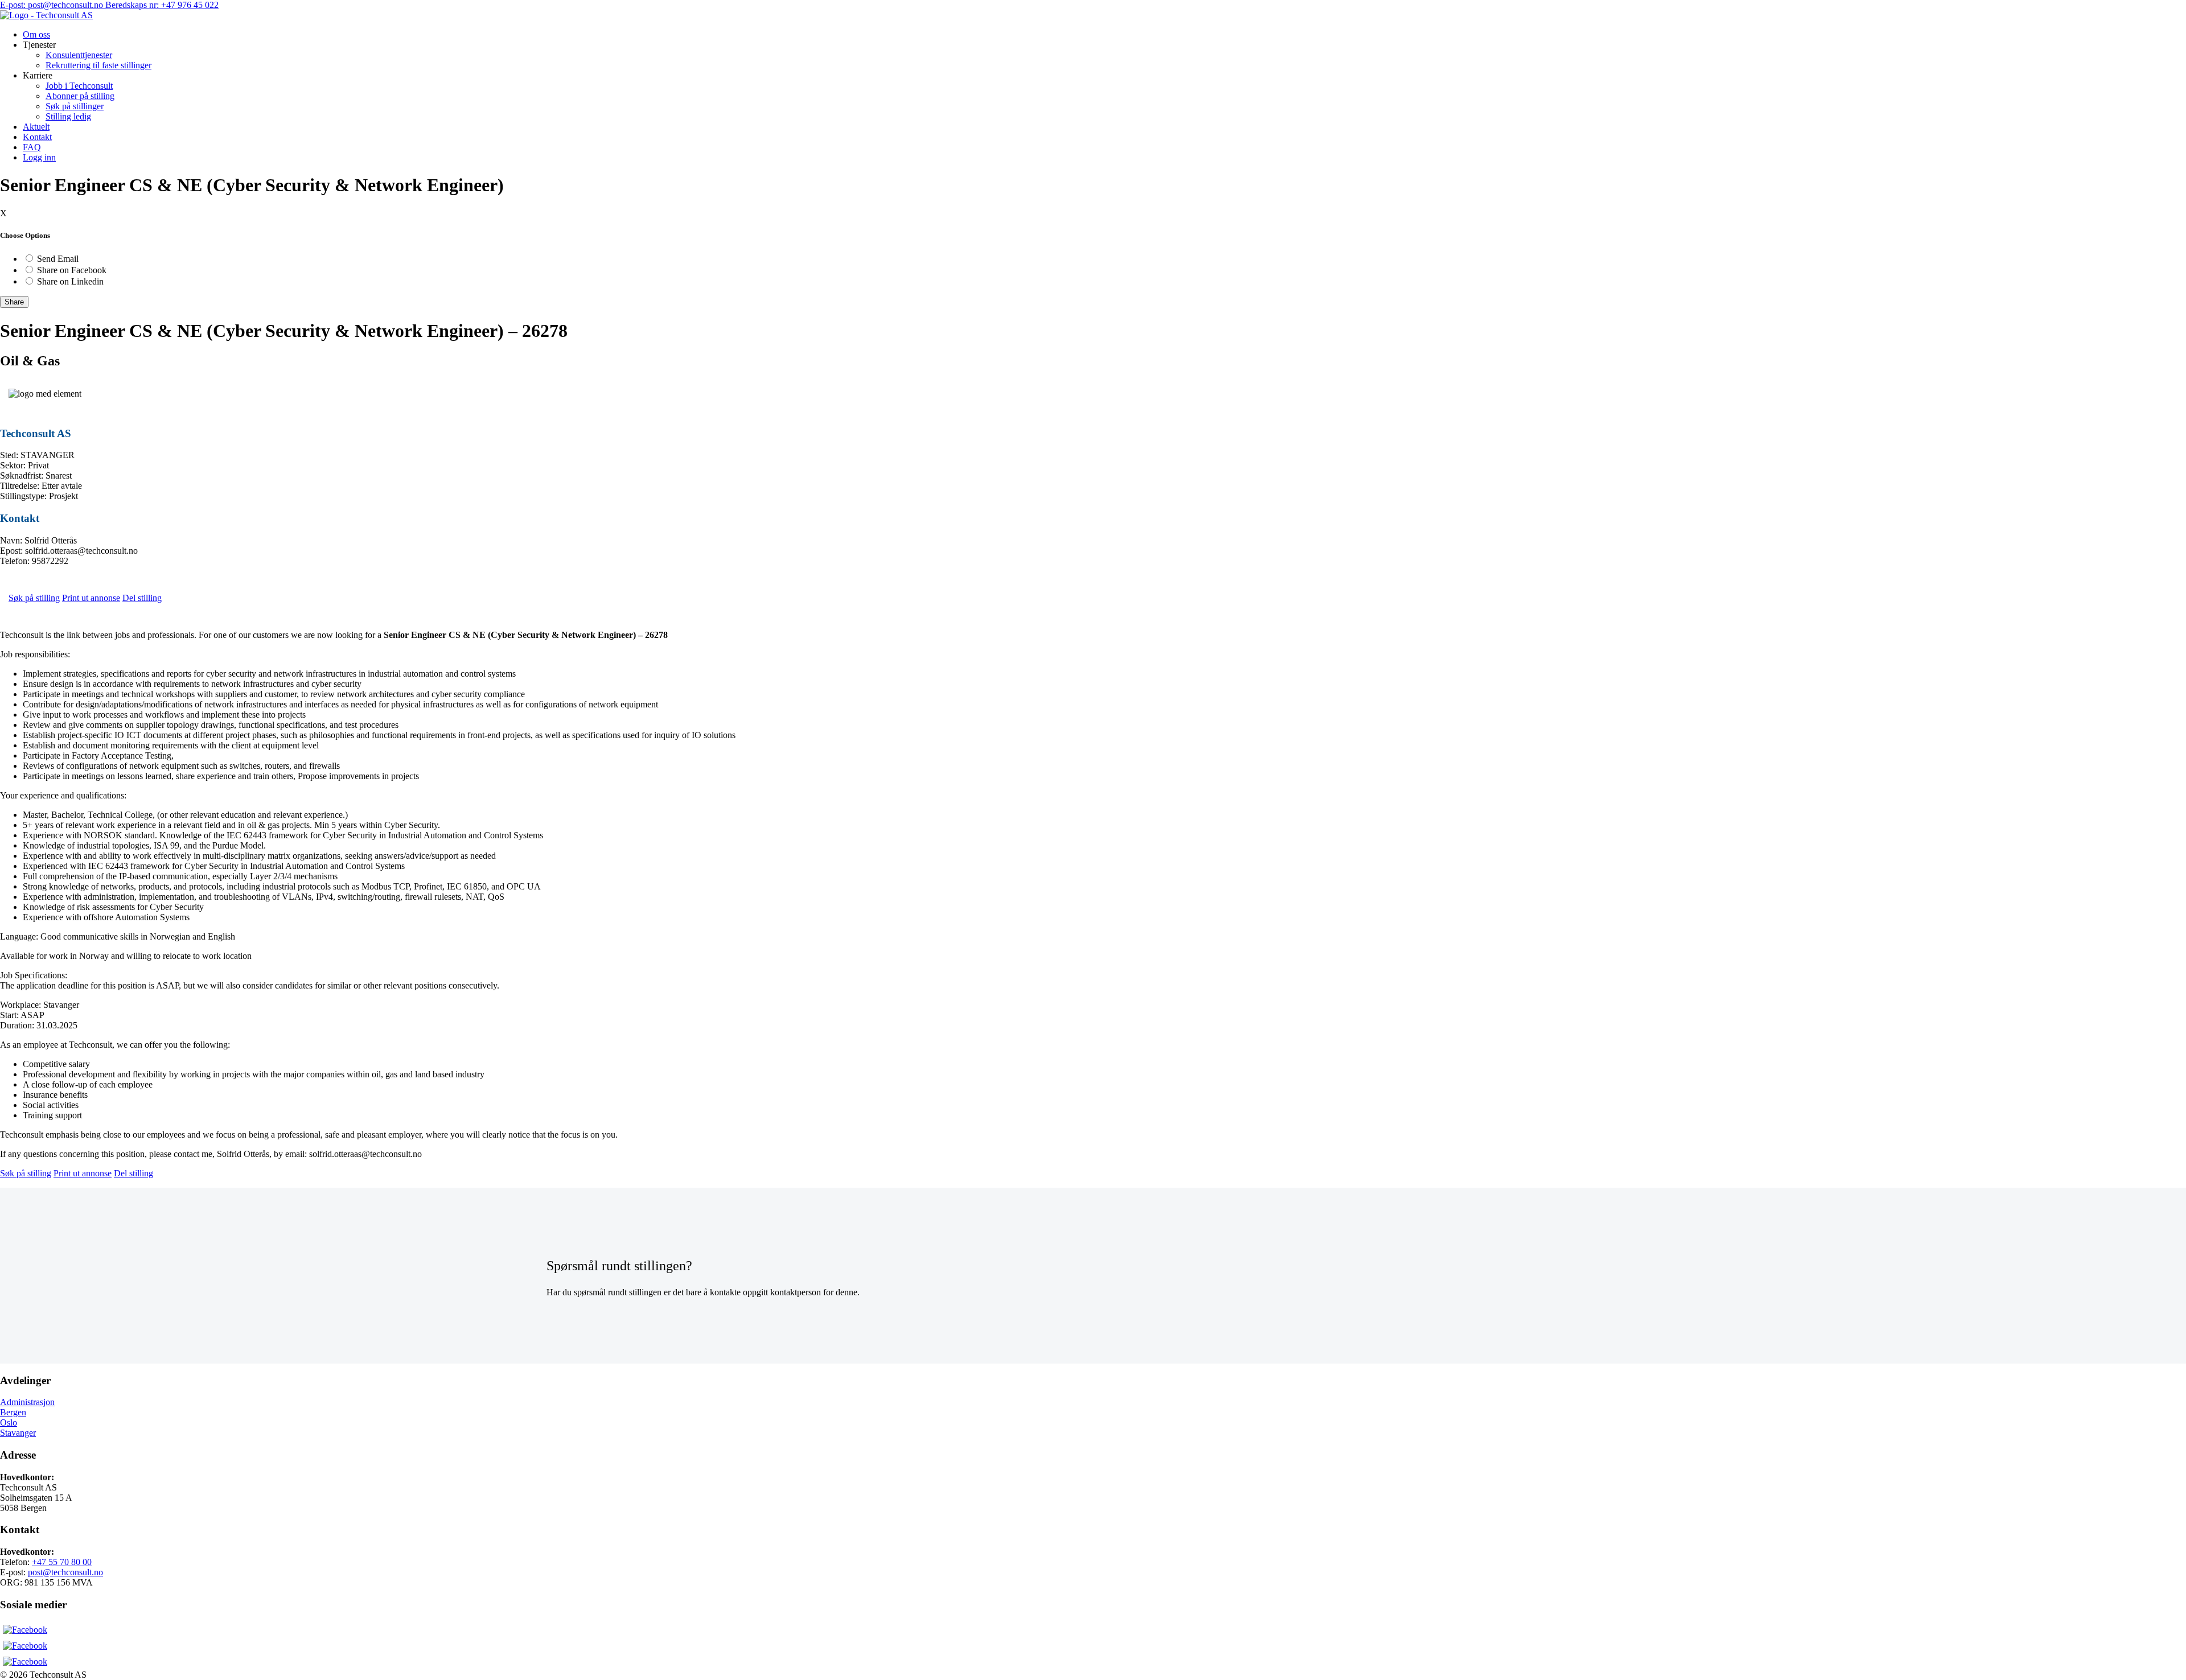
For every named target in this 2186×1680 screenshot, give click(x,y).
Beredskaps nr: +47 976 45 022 (162, 5)
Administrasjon (27, 1402)
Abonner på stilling (80, 96)
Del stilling (142, 598)
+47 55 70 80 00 (62, 1562)
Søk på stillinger (75, 106)
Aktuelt (36, 127)
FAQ (32, 147)
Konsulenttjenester (79, 55)
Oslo (9, 1422)
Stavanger (18, 1433)
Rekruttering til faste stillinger (98, 65)
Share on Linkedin (70, 281)
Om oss (36, 34)
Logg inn (39, 157)
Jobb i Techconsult (79, 86)
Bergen (13, 1412)
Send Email (58, 259)
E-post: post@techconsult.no (53, 5)
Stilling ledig (68, 116)
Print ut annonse (91, 598)
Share (14, 302)
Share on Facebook (72, 270)
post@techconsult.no (65, 1572)
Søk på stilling (34, 598)
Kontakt (37, 137)
